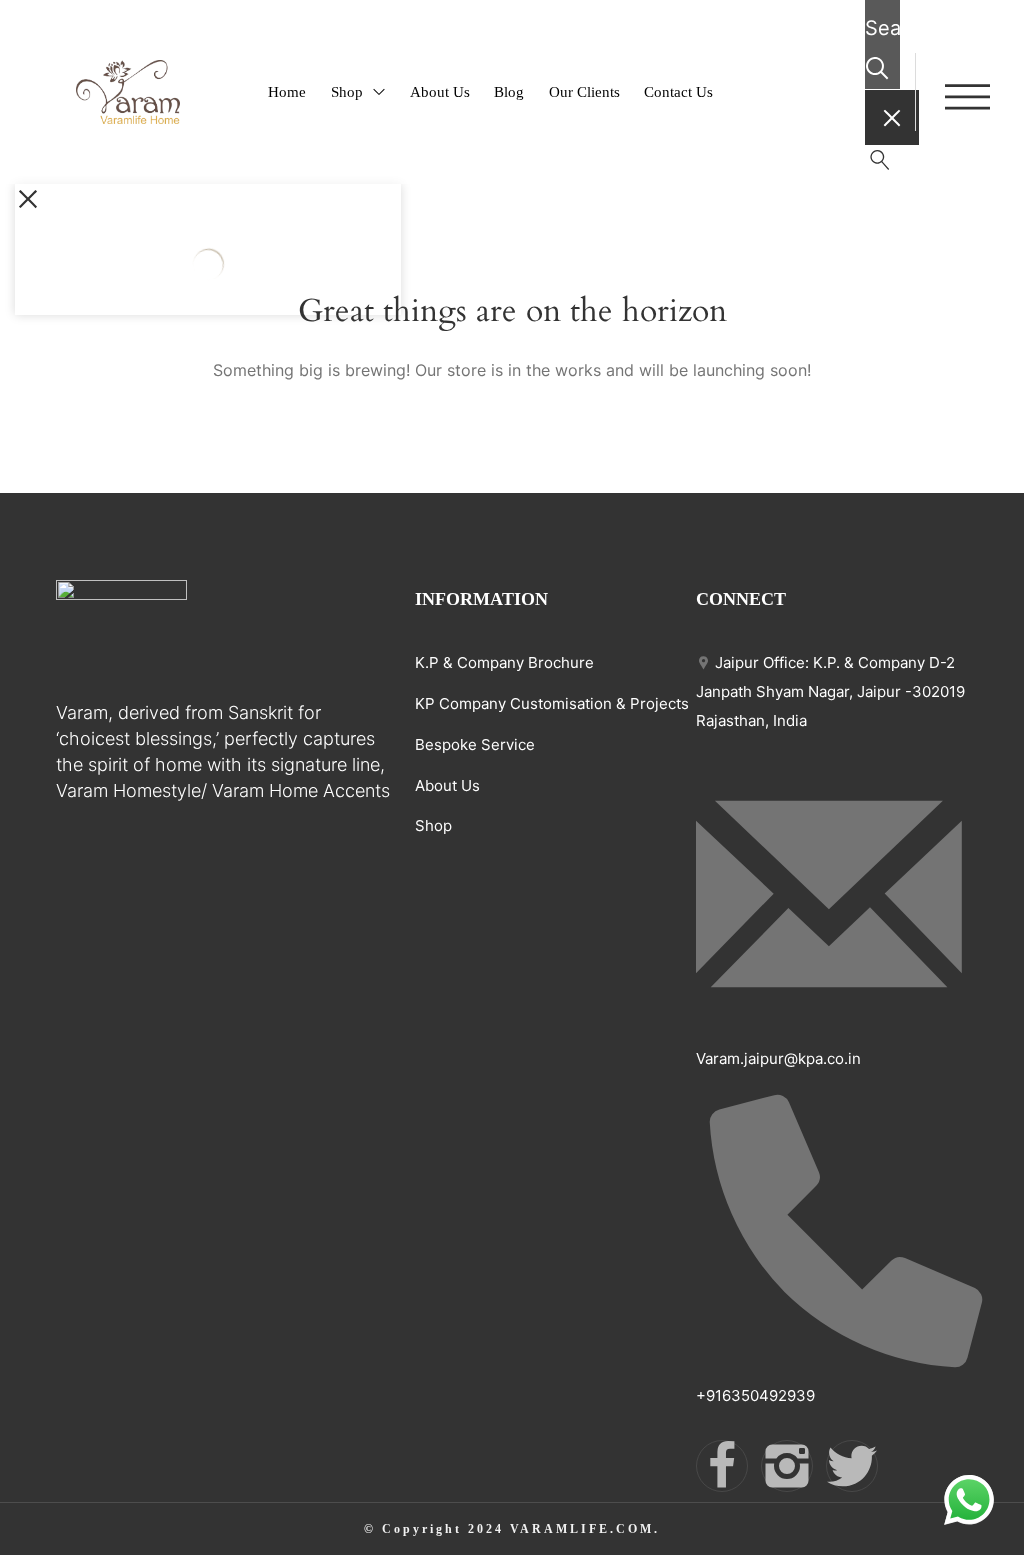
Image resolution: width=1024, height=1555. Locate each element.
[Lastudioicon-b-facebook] (722, 1466)
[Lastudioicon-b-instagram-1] (787, 1466)
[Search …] (880, 164)
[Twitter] (852, 1466)
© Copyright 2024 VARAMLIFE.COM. (512, 1529)
